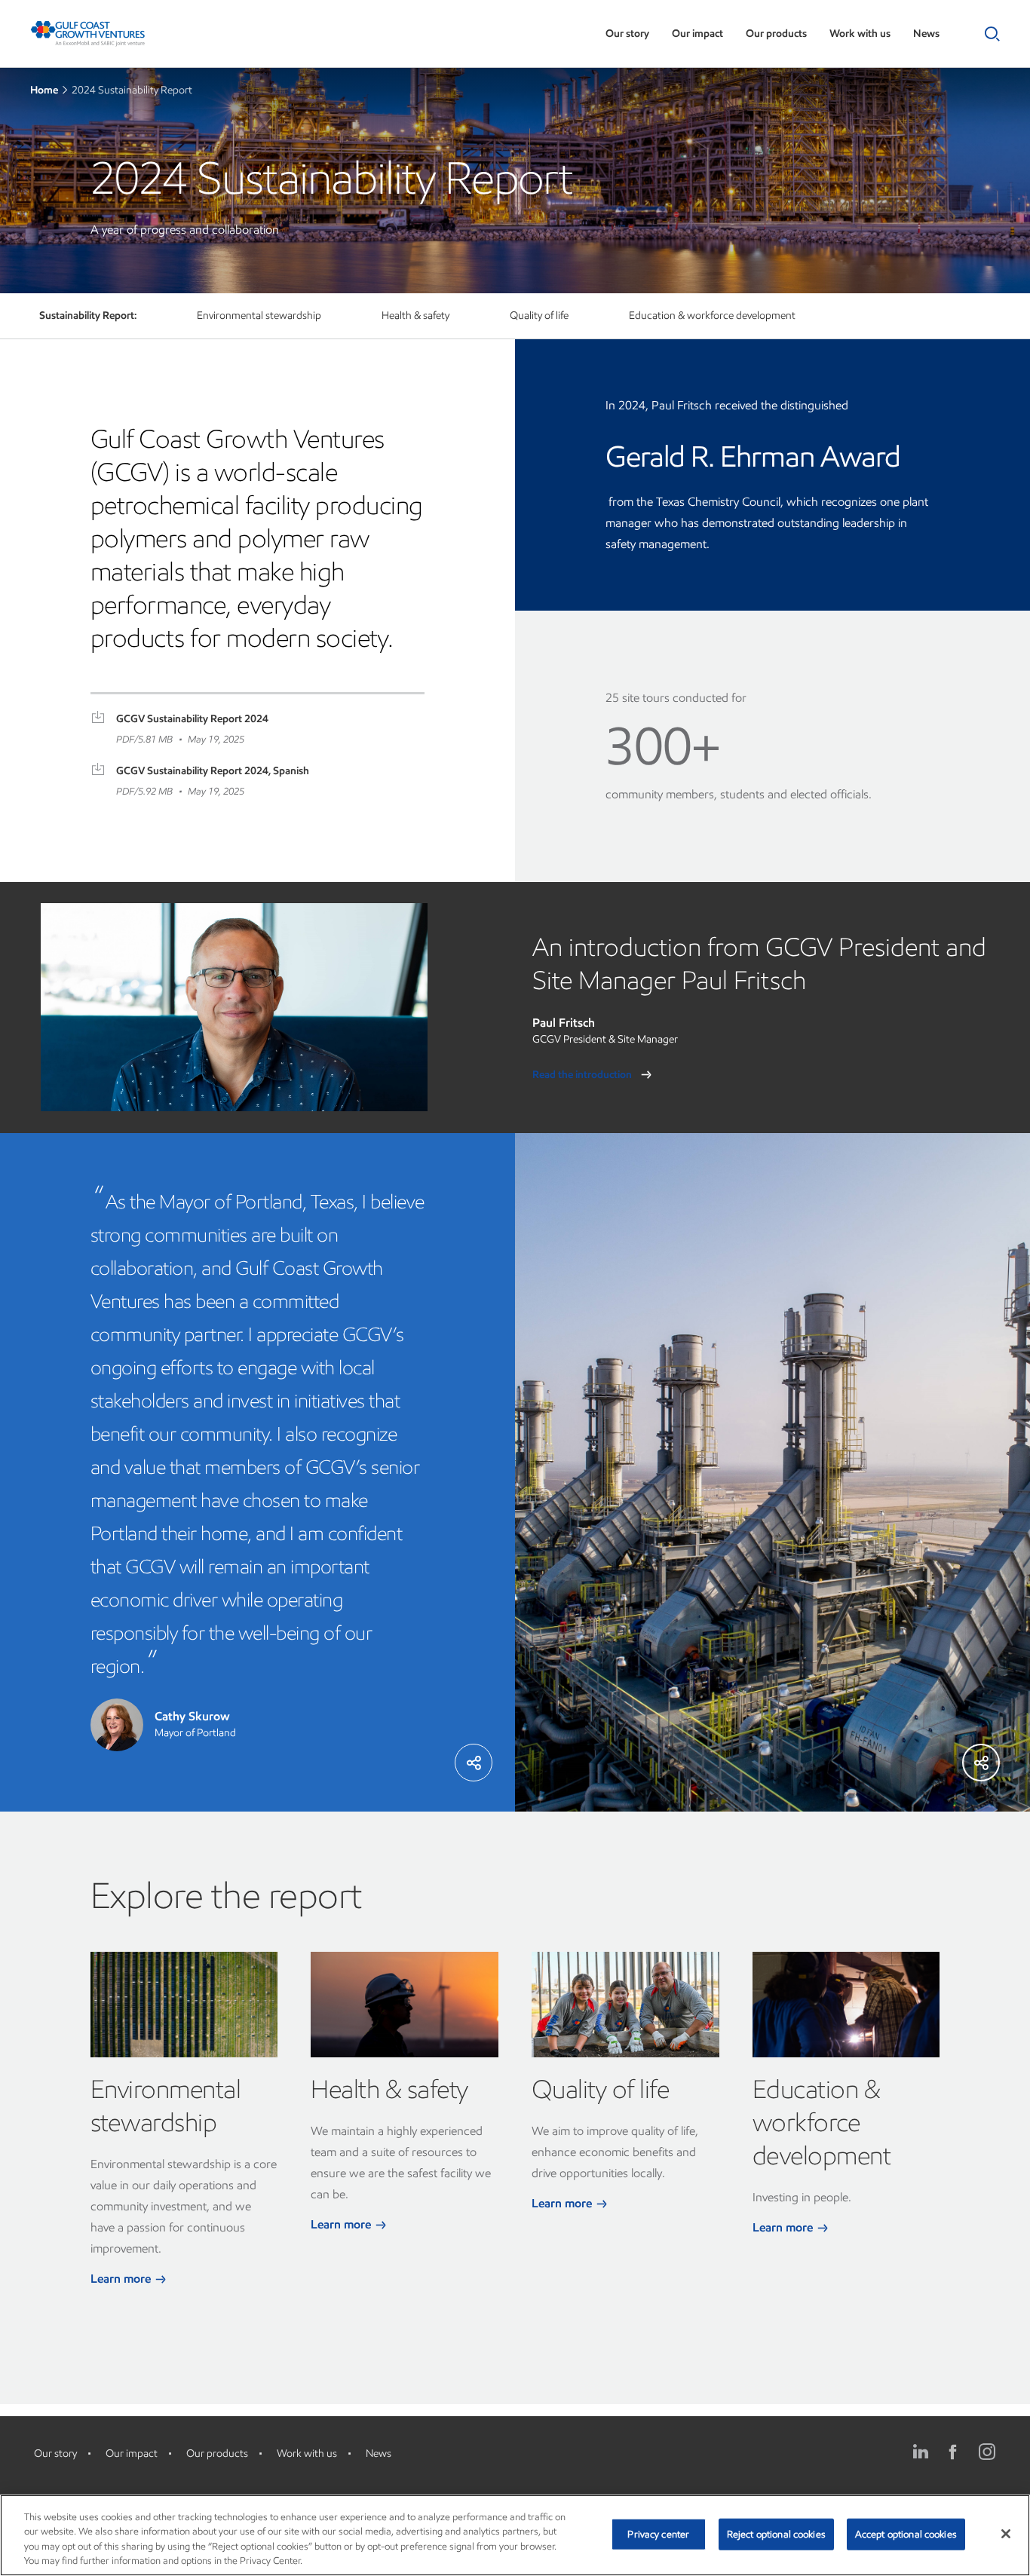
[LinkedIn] (921, 2452)
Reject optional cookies (776, 2534)
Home (44, 90)
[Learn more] (184, 2005)
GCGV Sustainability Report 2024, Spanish (213, 771)
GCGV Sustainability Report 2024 (192, 719)
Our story (627, 34)
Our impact (697, 34)
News (926, 34)
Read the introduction (583, 1075)
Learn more (122, 2279)
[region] (515, 2535)
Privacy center (658, 2534)
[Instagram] (987, 2452)
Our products (776, 34)
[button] (989, 34)
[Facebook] (954, 2452)
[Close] (1006, 2534)
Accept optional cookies (906, 2534)
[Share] (474, 1763)
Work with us (860, 34)
